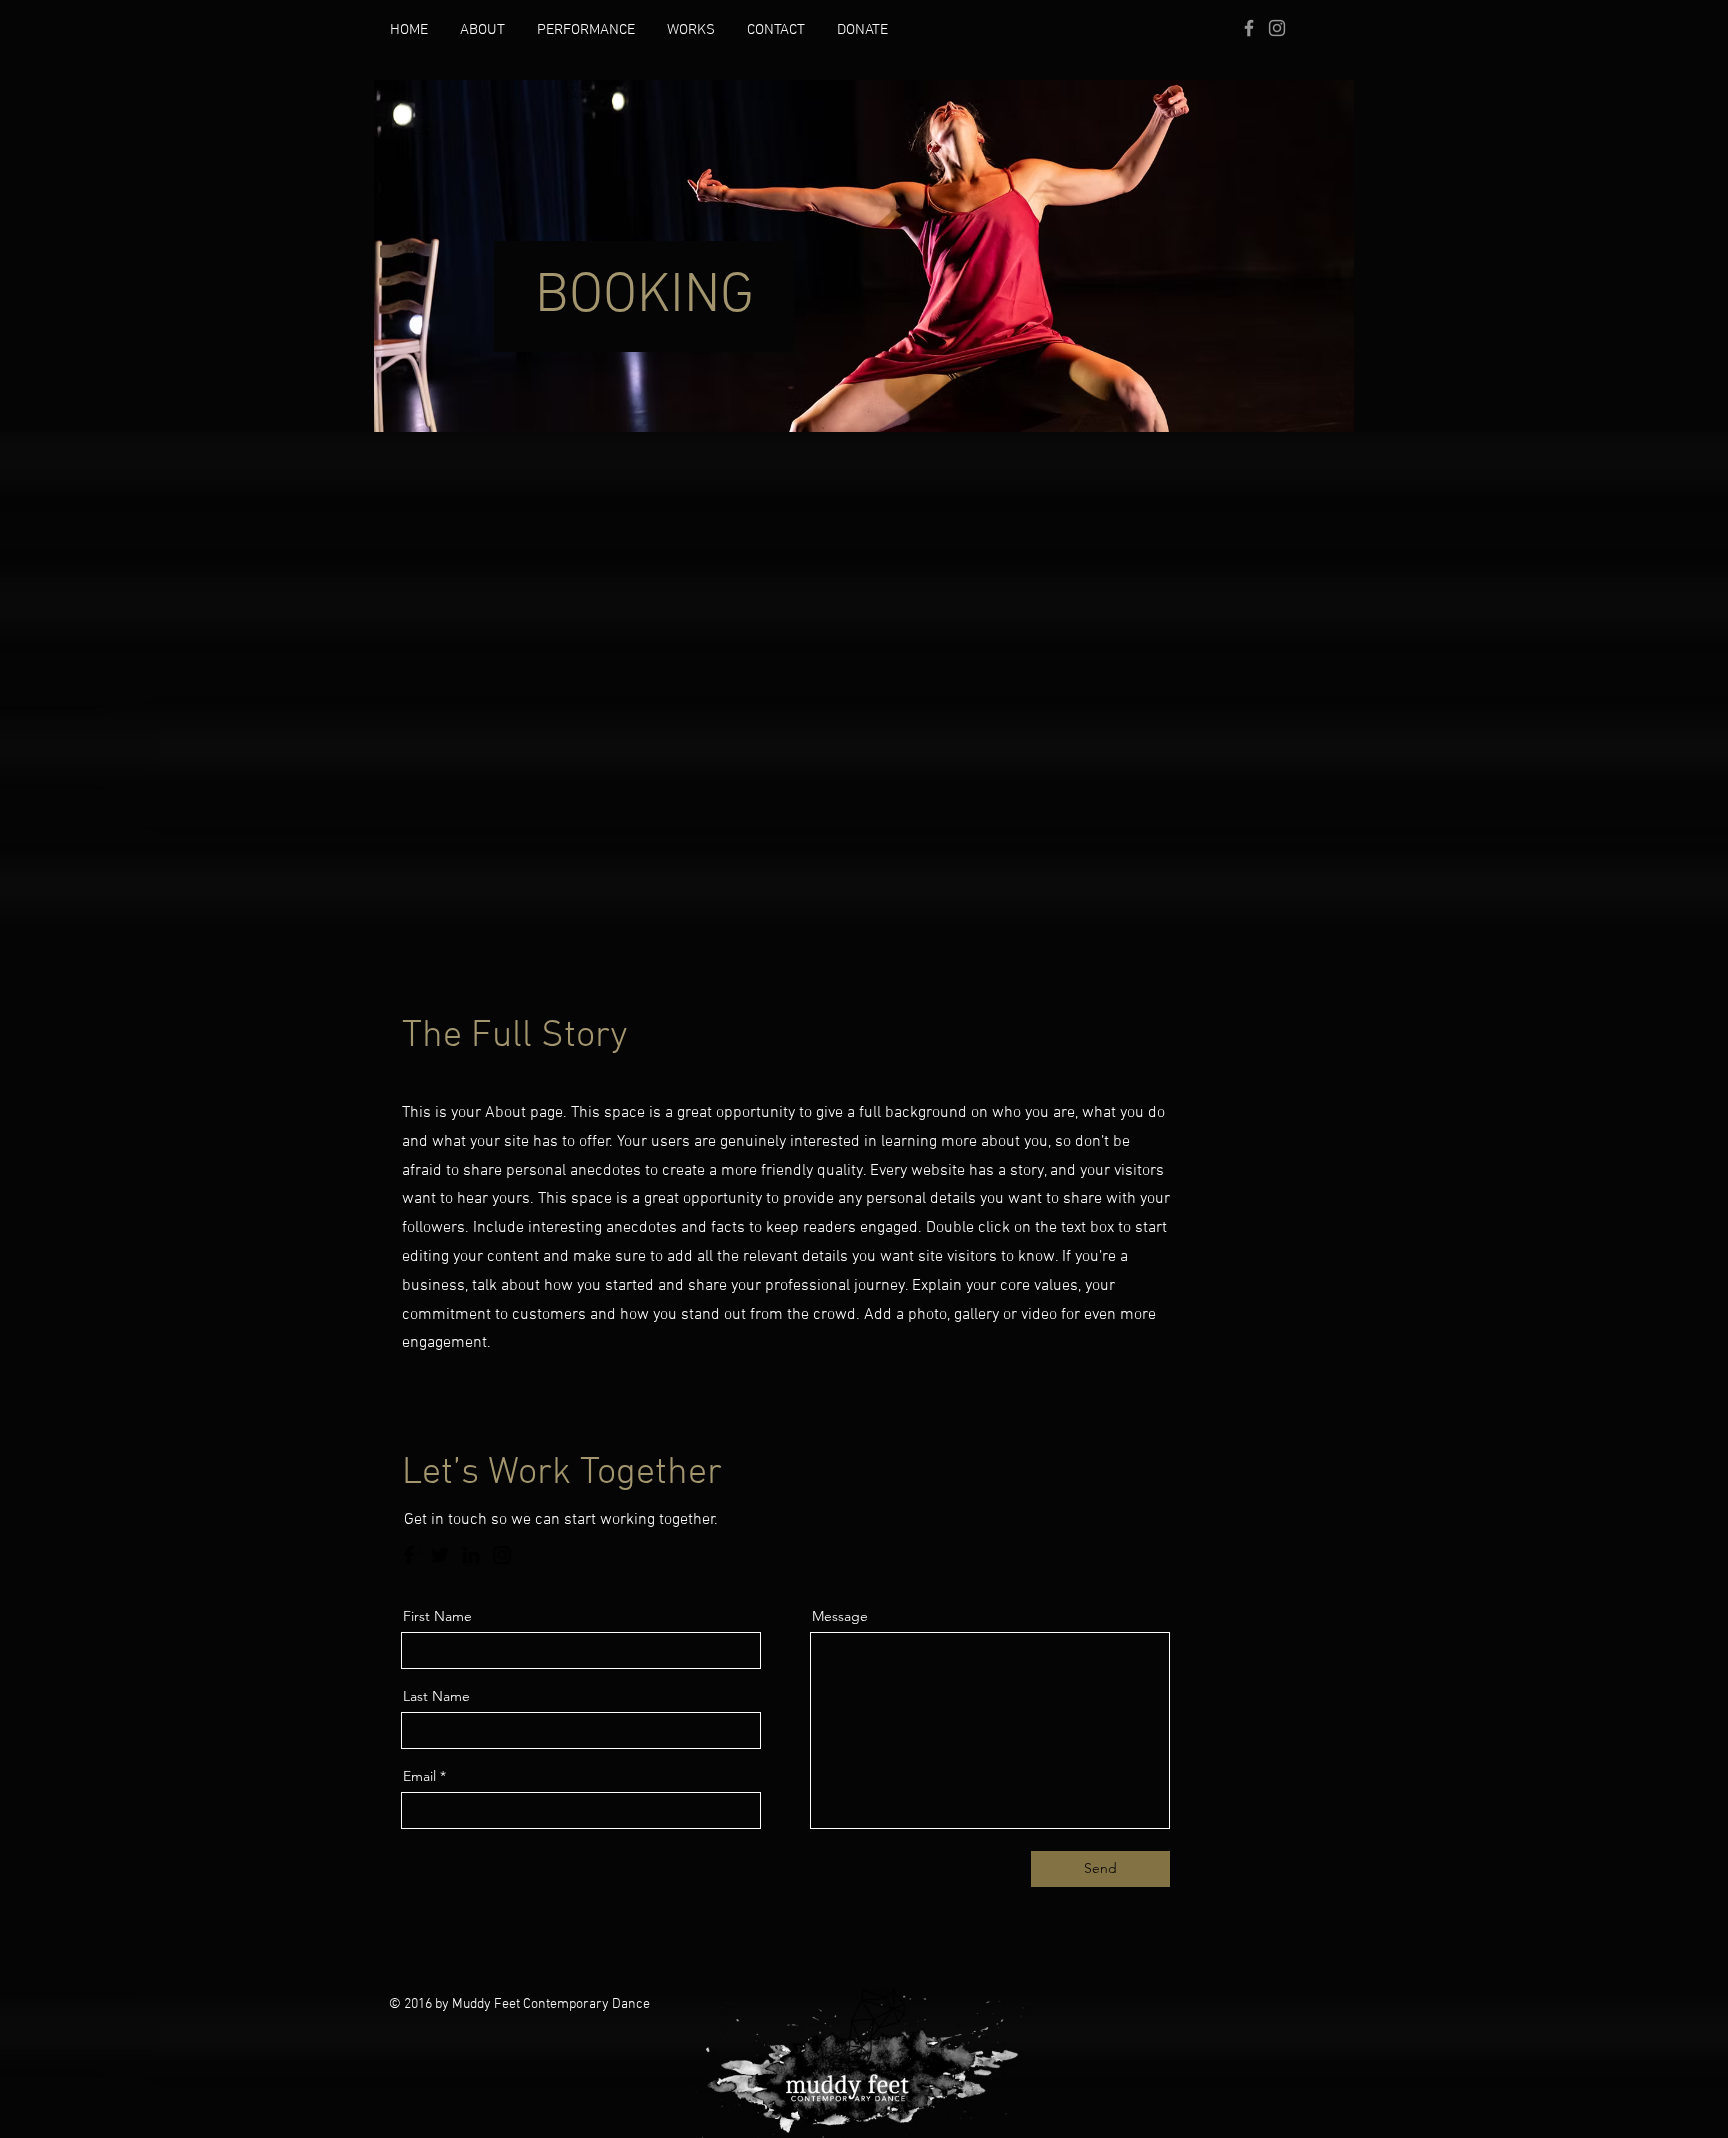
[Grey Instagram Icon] (1277, 28)
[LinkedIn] (471, 1555)
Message (840, 1616)
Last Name (436, 1696)
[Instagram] (502, 1555)
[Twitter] (440, 1555)
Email (419, 1776)
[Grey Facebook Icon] (1249, 28)
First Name (437, 1616)
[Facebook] (409, 1555)
